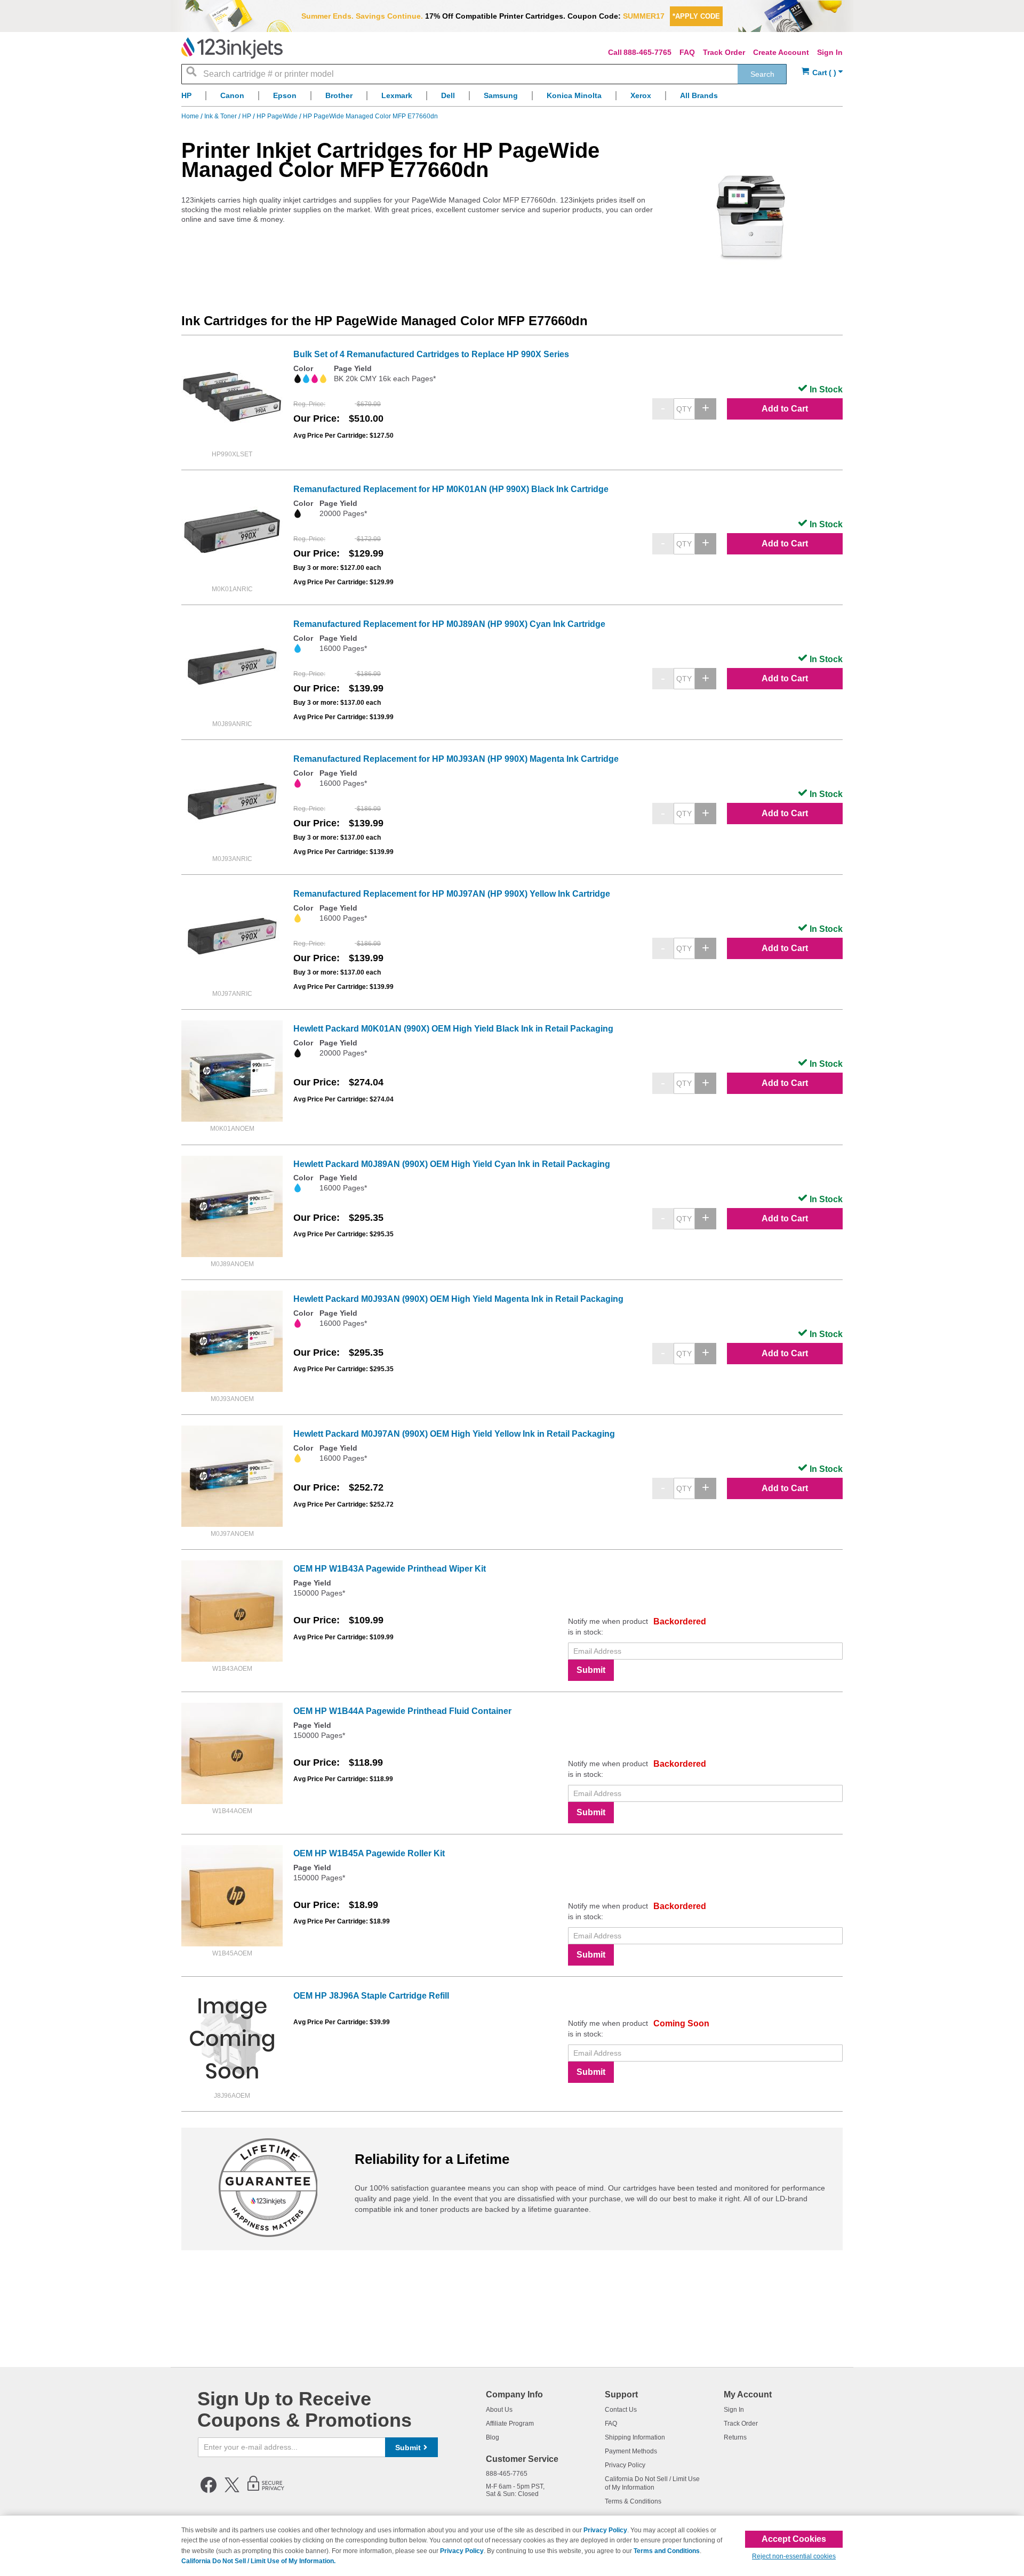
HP (247, 116)
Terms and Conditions (667, 2551)
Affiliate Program (510, 2424)
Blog (493, 2437)
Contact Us (621, 2410)
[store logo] (232, 48)
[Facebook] (209, 2491)
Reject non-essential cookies (794, 2556)
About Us (499, 2410)
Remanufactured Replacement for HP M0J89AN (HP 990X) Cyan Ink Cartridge (449, 624)
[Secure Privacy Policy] (266, 2491)
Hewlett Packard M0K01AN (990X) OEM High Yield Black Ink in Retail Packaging (453, 1029)
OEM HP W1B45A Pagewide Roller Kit (369, 1853)
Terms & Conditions (633, 2501)
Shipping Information (635, 2437)
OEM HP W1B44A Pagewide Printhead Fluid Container (402, 1711)
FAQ (687, 52)
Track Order (724, 52)
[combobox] (484, 74)
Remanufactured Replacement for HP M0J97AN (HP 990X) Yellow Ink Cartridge (452, 894)
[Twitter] (232, 2491)
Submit (591, 1670)
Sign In (830, 52)
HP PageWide (278, 116)
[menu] (512, 98)
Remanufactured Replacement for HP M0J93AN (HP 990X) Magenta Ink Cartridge (456, 759)
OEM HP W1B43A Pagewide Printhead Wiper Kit (390, 1569)
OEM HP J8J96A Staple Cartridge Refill (371, 1996)
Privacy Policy (625, 2465)
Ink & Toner (221, 116)
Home (191, 116)
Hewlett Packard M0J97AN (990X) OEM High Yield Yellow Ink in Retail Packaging (454, 1434)
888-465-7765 (647, 52)
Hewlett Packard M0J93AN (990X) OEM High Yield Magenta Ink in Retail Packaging (458, 1299)
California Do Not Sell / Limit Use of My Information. (258, 2561)
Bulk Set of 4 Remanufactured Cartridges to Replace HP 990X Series (431, 354)
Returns (735, 2437)
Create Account (781, 52)
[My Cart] (822, 73)
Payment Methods (631, 2451)
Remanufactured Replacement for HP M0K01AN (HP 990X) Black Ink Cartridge (451, 489)
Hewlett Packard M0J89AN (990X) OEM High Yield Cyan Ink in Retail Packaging (452, 1164)
